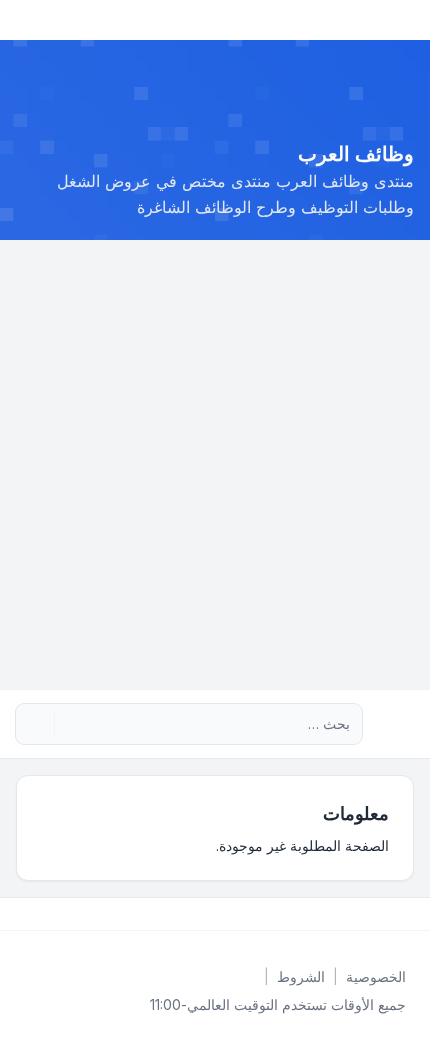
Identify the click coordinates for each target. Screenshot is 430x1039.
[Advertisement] (215, 465)
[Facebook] (410, 914)
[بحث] (72, 724)
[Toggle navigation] (24, 20)
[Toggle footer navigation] (24, 914)
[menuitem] (376, 977)
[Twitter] (394, 914)
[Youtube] (378, 914)
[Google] (362, 914)
